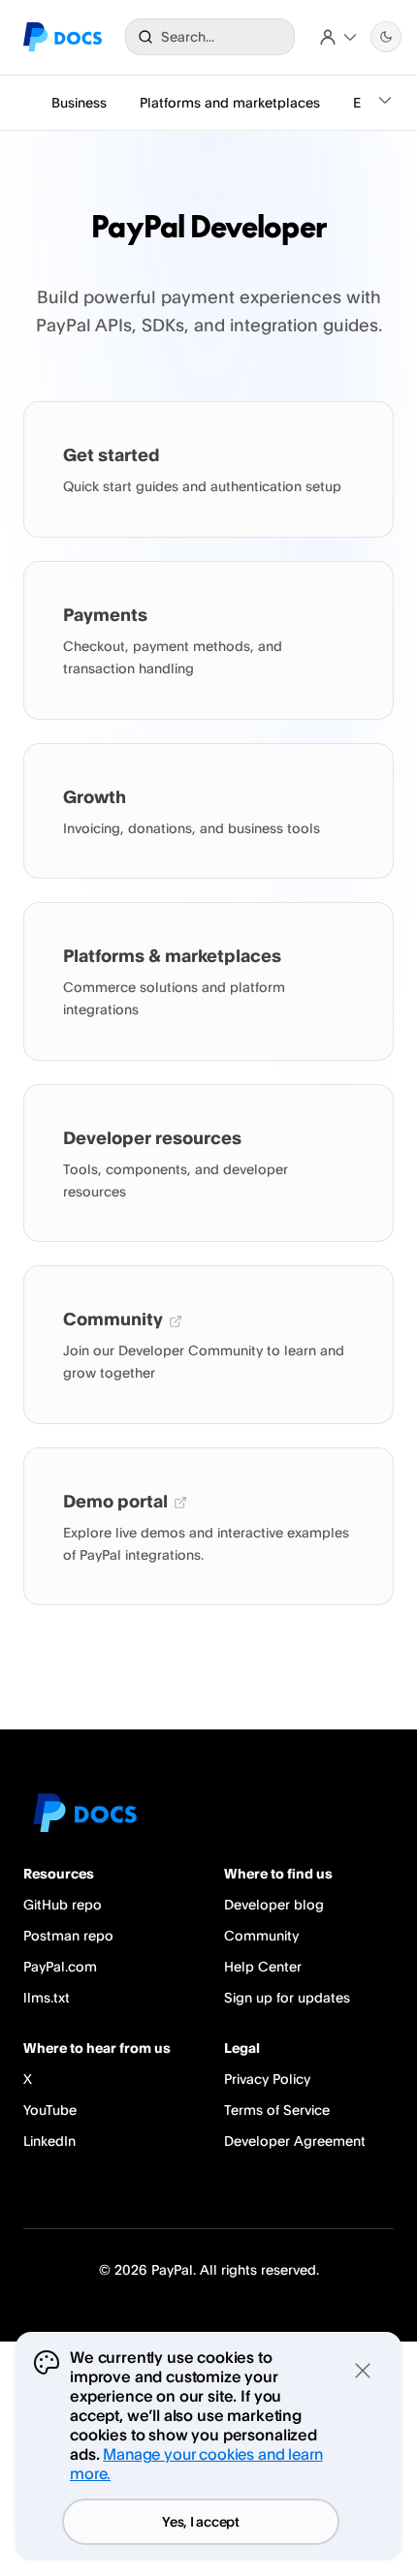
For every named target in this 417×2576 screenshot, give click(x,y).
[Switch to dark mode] (386, 37)
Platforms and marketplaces (230, 102)
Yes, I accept (200, 2521)
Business (79, 102)
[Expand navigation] (385, 103)
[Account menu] (338, 37)
